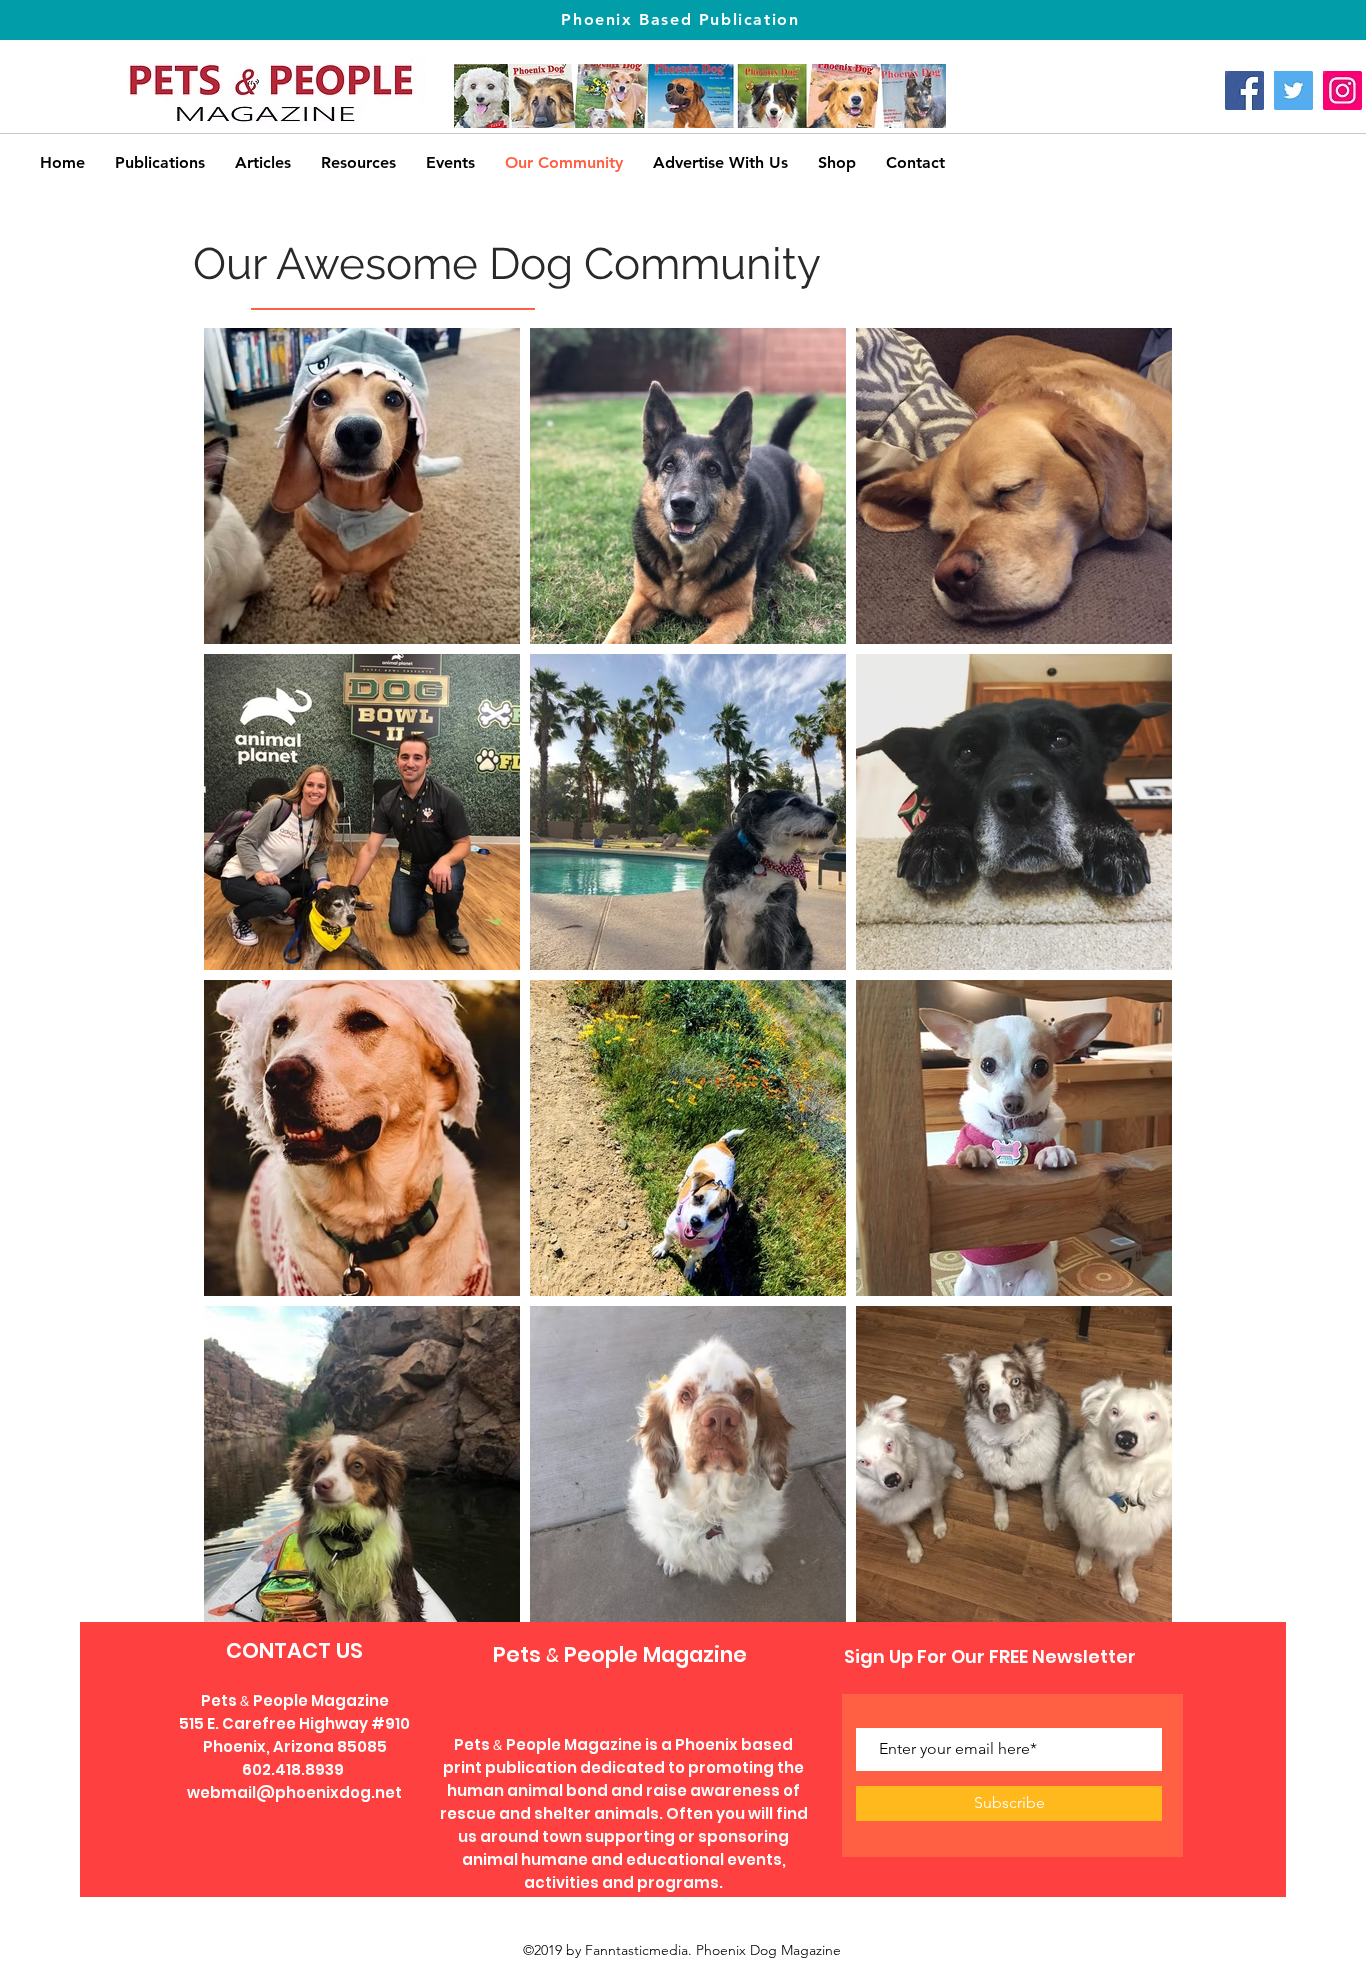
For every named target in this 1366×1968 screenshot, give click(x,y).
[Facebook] (1244, 90)
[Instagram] (1342, 90)
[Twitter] (1293, 90)
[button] (358, 162)
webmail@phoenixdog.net (294, 1792)
